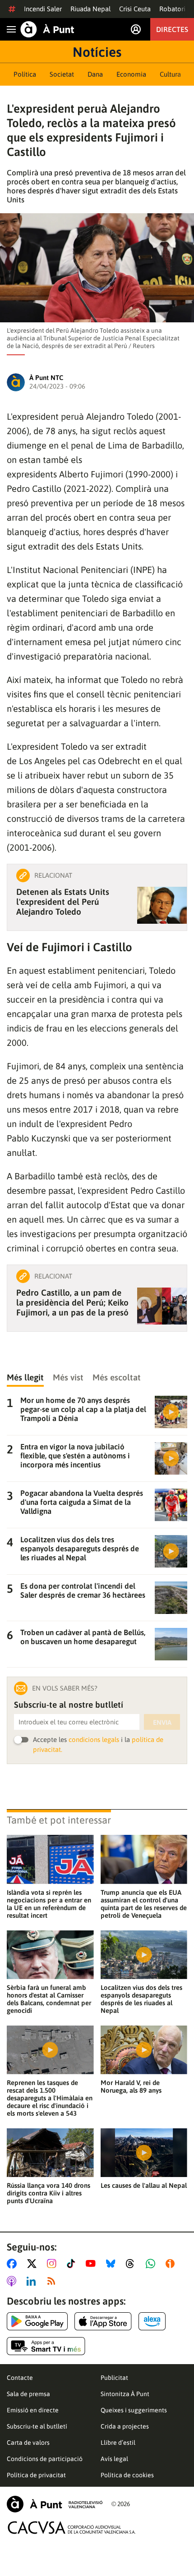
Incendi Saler (43, 9)
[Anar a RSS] (53, 2281)
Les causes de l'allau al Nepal (144, 2185)
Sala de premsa (28, 2394)
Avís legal (114, 2459)
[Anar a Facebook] (14, 2264)
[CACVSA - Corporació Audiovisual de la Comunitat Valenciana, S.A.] (72, 2528)
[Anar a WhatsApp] (152, 2264)
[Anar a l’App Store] (103, 2321)
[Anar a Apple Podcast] (13, 2281)
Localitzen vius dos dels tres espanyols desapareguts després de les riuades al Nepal (141, 1999)
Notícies (97, 52)
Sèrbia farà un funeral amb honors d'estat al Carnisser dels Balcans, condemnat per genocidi (49, 1999)
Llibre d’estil (118, 2443)
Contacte (20, 2378)
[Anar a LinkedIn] (33, 2281)
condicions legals (94, 1739)
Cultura (170, 74)
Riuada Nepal (90, 9)
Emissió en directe (33, 2410)
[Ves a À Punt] (47, 29)
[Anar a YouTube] (92, 2264)
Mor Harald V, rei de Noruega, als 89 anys (131, 2086)
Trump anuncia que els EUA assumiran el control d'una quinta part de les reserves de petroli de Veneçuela (144, 1904)
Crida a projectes (125, 2426)
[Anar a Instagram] (53, 2264)
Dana (95, 74)
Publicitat (114, 2378)
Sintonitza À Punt (125, 2394)
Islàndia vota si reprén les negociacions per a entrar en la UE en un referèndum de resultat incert (49, 1904)
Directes (172, 29)
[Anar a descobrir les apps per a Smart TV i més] (46, 2346)
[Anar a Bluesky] (113, 2264)
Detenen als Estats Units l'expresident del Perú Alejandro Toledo (63, 902)
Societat (62, 74)
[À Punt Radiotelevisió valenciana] (55, 2504)
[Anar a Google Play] (37, 2321)
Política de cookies (127, 2475)
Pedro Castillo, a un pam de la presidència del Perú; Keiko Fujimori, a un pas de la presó (72, 1302)
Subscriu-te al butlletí (37, 2426)
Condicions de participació (45, 2459)
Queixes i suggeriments (134, 2410)
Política (25, 74)
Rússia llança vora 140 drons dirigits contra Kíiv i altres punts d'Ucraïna (48, 2193)
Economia (131, 74)
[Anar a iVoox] (172, 2264)
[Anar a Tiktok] (73, 2264)
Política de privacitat (36, 2475)
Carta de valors (28, 2443)
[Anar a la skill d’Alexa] (152, 2321)
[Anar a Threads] (132, 2264)
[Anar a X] (34, 2264)
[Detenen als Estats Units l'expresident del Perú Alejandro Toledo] (162, 905)
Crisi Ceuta (135, 9)
